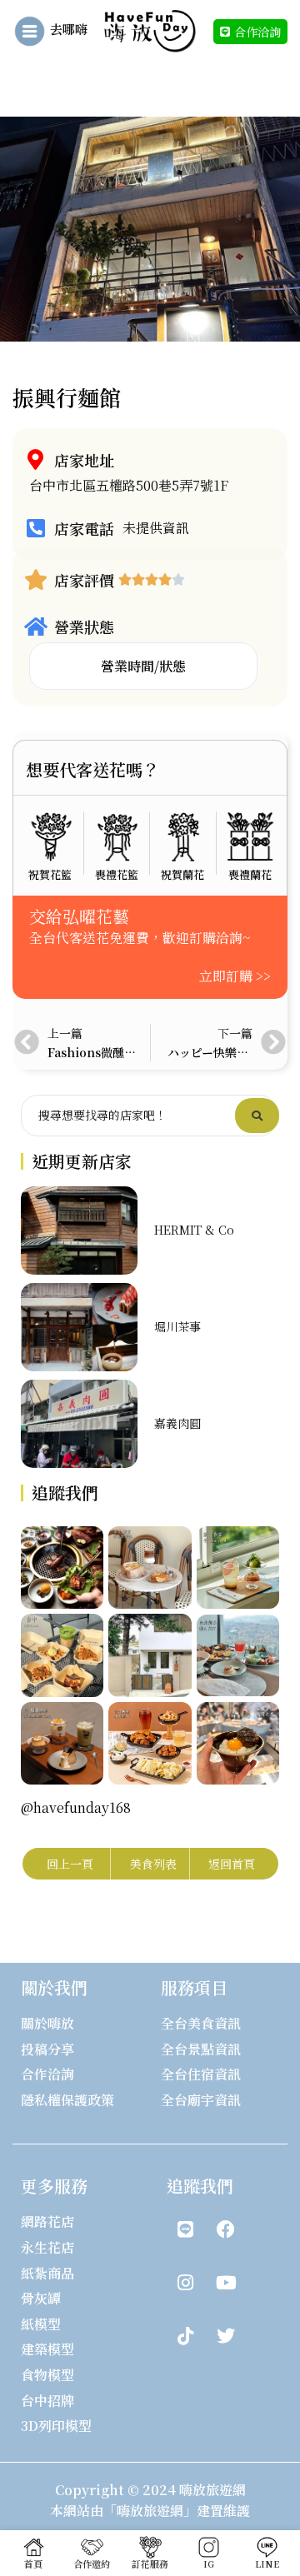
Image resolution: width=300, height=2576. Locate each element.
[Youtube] (226, 2283)
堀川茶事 (177, 1326)
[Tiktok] (185, 2336)
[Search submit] (257, 1116)
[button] (143, 666)
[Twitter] (226, 2336)
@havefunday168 (76, 1807)
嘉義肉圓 (177, 1423)
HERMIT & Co (194, 1230)
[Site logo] (150, 30)
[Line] (185, 2229)
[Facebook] (226, 2229)
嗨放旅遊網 (212, 2490)
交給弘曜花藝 (79, 916)
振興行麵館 (67, 397)
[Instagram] (185, 2283)
